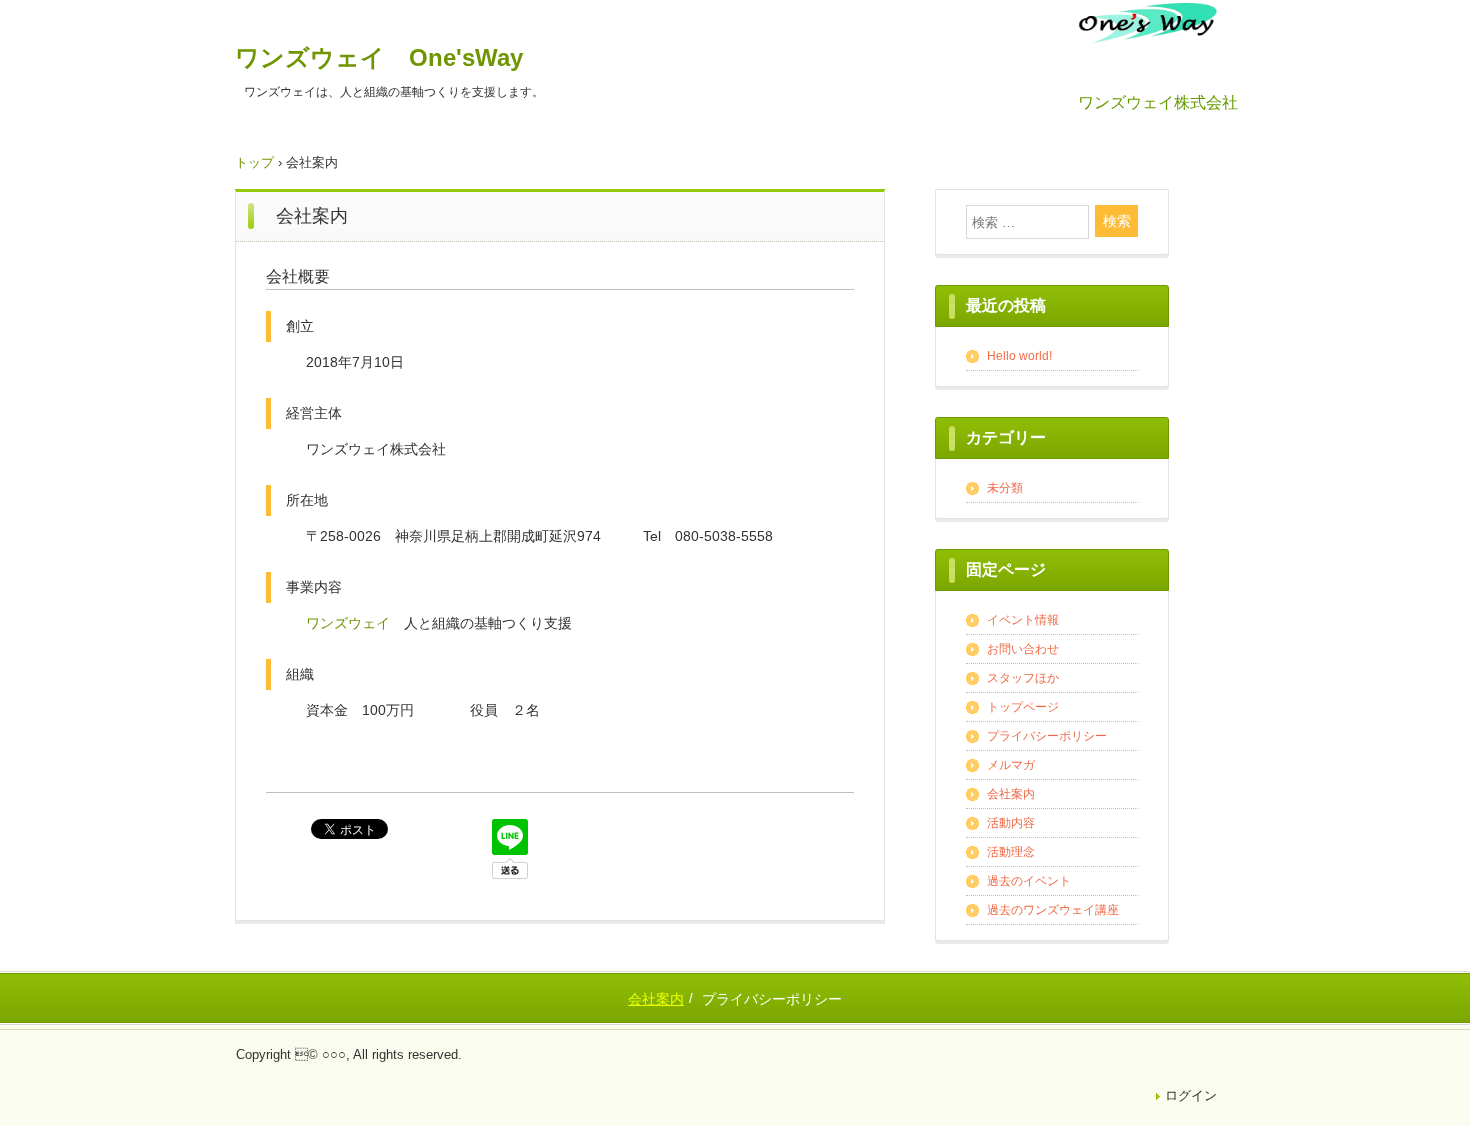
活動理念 (1011, 852)
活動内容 (1011, 823)
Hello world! (1019, 356)
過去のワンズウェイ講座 (1053, 910)
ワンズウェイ (348, 623)
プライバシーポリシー (1047, 736)
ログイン (1191, 1095)
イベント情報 (1023, 620)
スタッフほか (1023, 678)
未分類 (1005, 488)
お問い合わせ (1023, 649)
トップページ (1023, 707)
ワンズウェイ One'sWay (379, 57)
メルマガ (1011, 765)
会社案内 (1011, 794)
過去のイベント (1029, 881)
